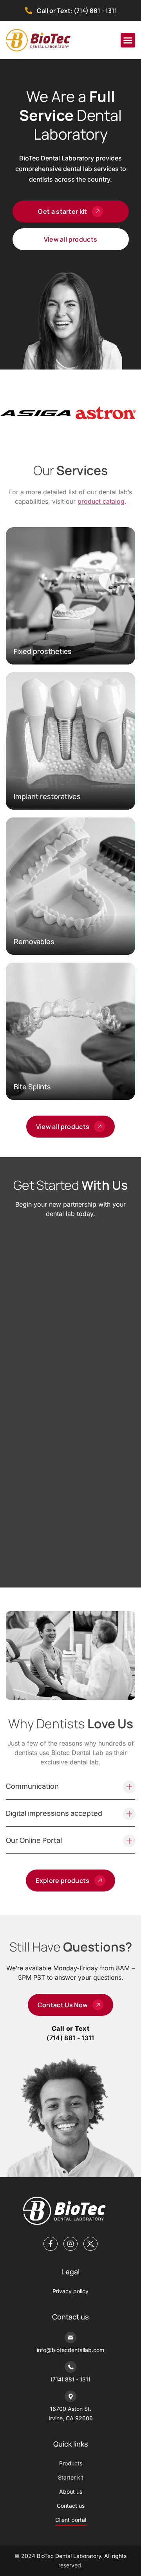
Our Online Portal (34, 1840)
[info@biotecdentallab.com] (70, 2338)
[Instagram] (70, 2244)
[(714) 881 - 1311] (70, 2367)
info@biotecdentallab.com (70, 2350)
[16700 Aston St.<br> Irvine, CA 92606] (70, 2396)
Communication (32, 1786)
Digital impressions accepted (54, 1813)
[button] (128, 40)
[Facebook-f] (51, 2244)
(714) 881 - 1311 (70, 2038)
